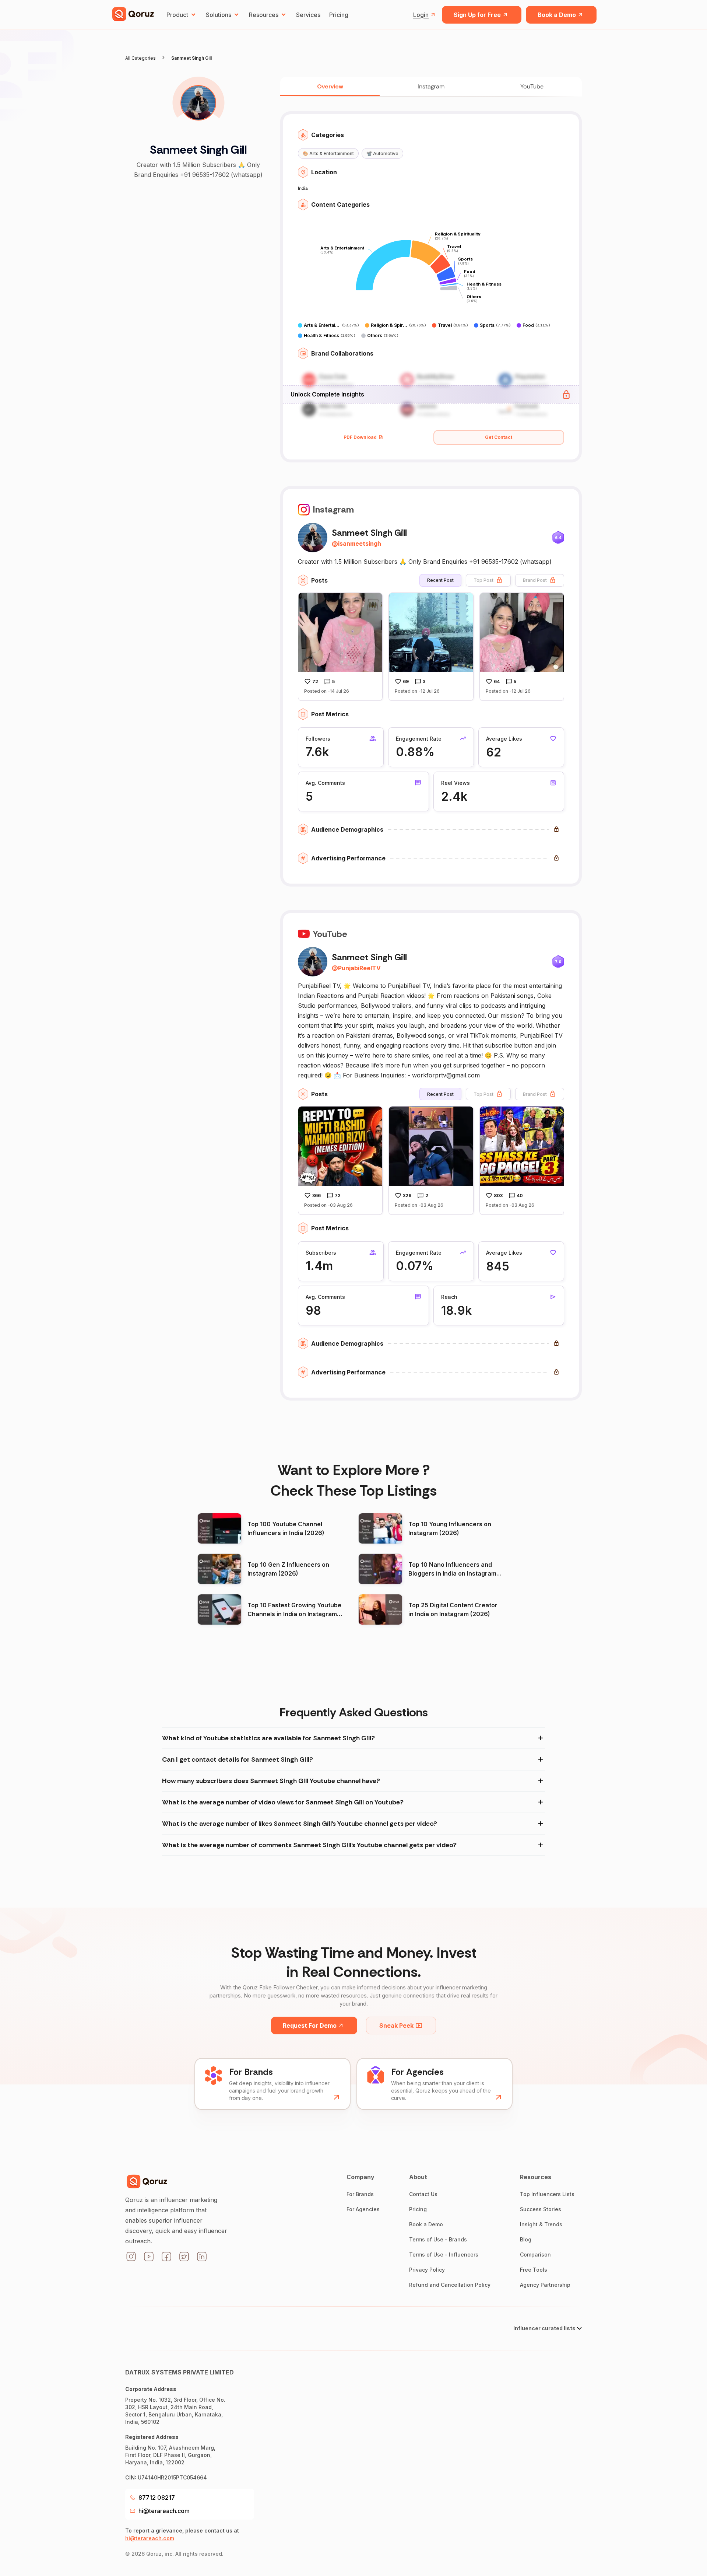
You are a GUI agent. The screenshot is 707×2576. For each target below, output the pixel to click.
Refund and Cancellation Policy (450, 2285)
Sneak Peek (396, 2026)
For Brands (360, 2194)
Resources (264, 15)
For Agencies (363, 2209)
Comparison (535, 2255)
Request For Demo (310, 2026)
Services (308, 15)
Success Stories (541, 2209)
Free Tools (534, 2270)
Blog (526, 2239)
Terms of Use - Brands (438, 2239)
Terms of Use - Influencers (444, 2255)
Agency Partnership (545, 2285)
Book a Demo (557, 15)
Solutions (219, 15)
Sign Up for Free (477, 15)
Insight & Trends (541, 2224)
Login (421, 15)
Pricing (339, 15)
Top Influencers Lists (547, 2194)
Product (177, 15)
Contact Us (423, 2194)
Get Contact (499, 437)
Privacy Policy (427, 2270)
